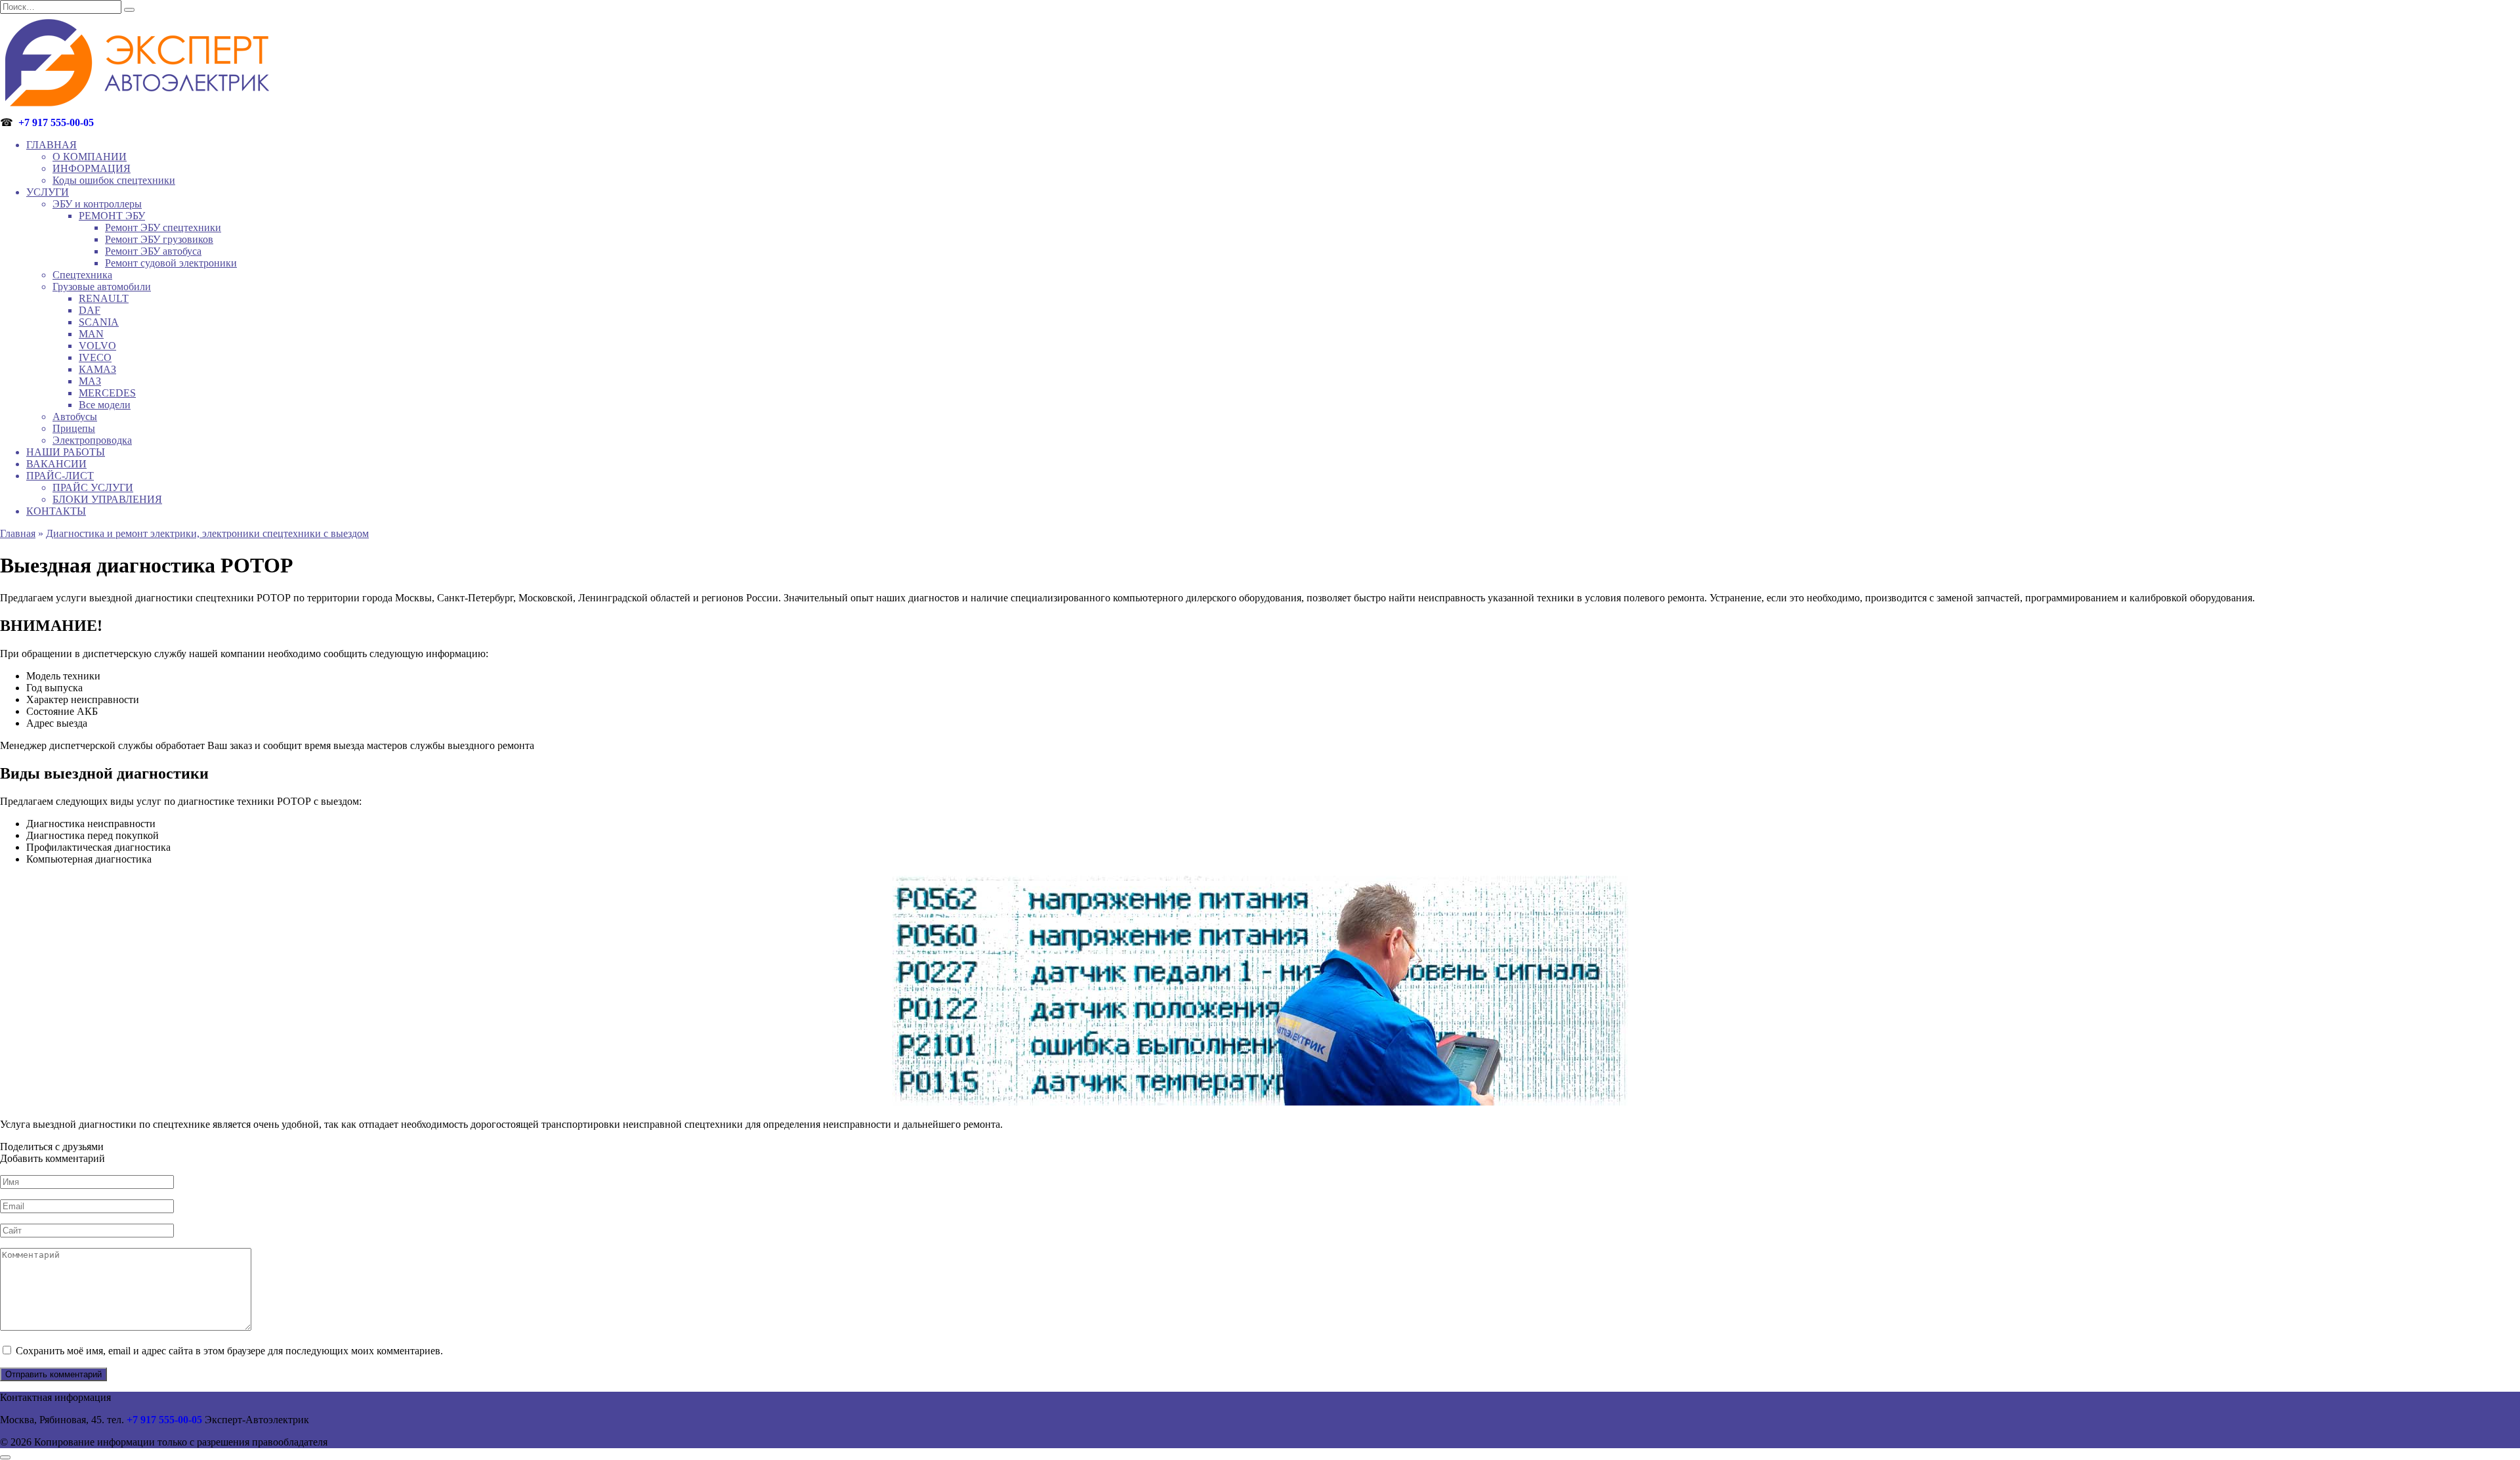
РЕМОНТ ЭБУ (112, 216)
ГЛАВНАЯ (52, 145)
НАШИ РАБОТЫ (66, 452)
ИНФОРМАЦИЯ (92, 168)
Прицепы (74, 428)
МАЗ (90, 381)
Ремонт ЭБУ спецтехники (163, 227)
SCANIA (99, 322)
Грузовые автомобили (102, 287)
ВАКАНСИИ (56, 464)
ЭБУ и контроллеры (97, 204)
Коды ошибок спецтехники (114, 180)
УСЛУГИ (48, 192)
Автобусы (75, 417)
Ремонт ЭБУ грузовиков (159, 239)
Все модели (105, 405)
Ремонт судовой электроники (171, 263)
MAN (91, 334)
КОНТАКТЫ (56, 511)
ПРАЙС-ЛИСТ (60, 476)
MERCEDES (107, 393)
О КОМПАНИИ (90, 157)
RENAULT (104, 298)
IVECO (95, 357)
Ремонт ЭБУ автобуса (153, 251)
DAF (90, 310)
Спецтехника (82, 275)
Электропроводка (92, 440)
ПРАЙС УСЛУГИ (93, 487)
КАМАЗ (97, 369)
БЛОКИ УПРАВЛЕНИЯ (107, 499)
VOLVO (97, 346)
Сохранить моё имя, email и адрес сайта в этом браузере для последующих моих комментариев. (229, 1351)
